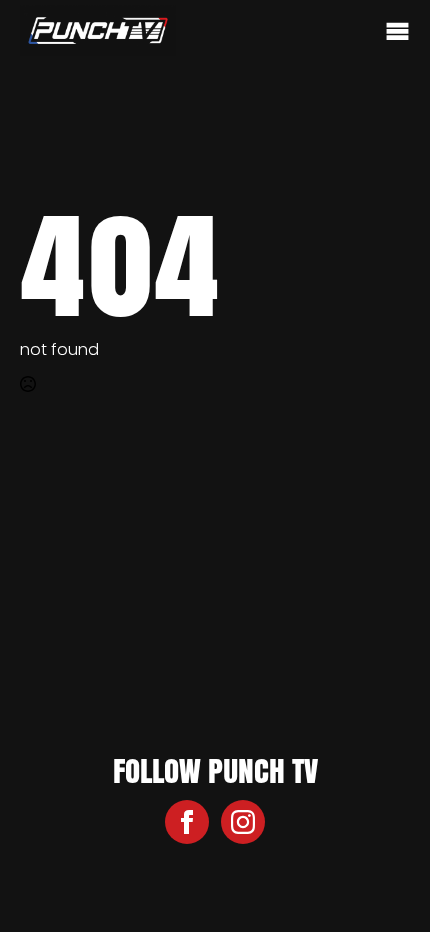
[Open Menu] (397, 32)
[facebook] (187, 822)
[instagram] (243, 822)
